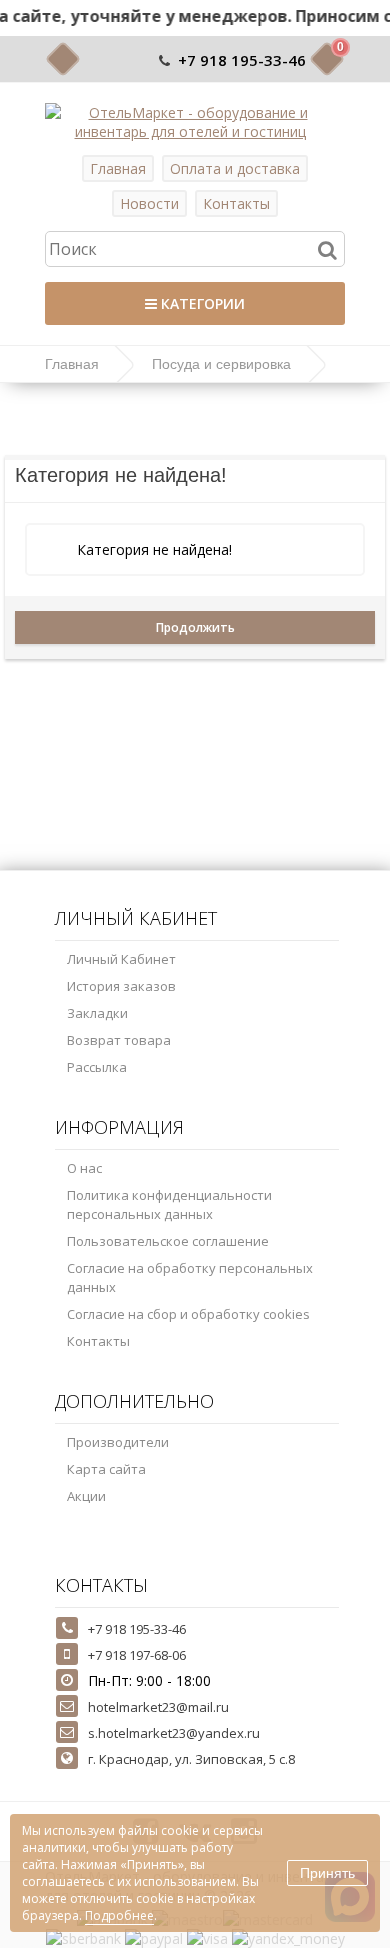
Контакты (236, 203)
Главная (118, 168)
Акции (86, 1496)
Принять (327, 1873)
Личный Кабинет (121, 959)
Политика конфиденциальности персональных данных (169, 1204)
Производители (118, 1442)
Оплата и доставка (235, 168)
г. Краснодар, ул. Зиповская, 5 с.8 (191, 1759)
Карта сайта (106, 1469)
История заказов (121, 986)
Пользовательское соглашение (168, 1241)
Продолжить (195, 627)
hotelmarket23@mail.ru (158, 1707)
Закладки (97, 1013)
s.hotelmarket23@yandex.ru (174, 1733)
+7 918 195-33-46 (242, 60)
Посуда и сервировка (221, 364)
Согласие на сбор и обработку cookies (188, 1314)
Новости (149, 203)
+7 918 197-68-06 (137, 1655)
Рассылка (97, 1067)
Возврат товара (119, 1040)
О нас (84, 1168)
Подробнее (119, 1915)
